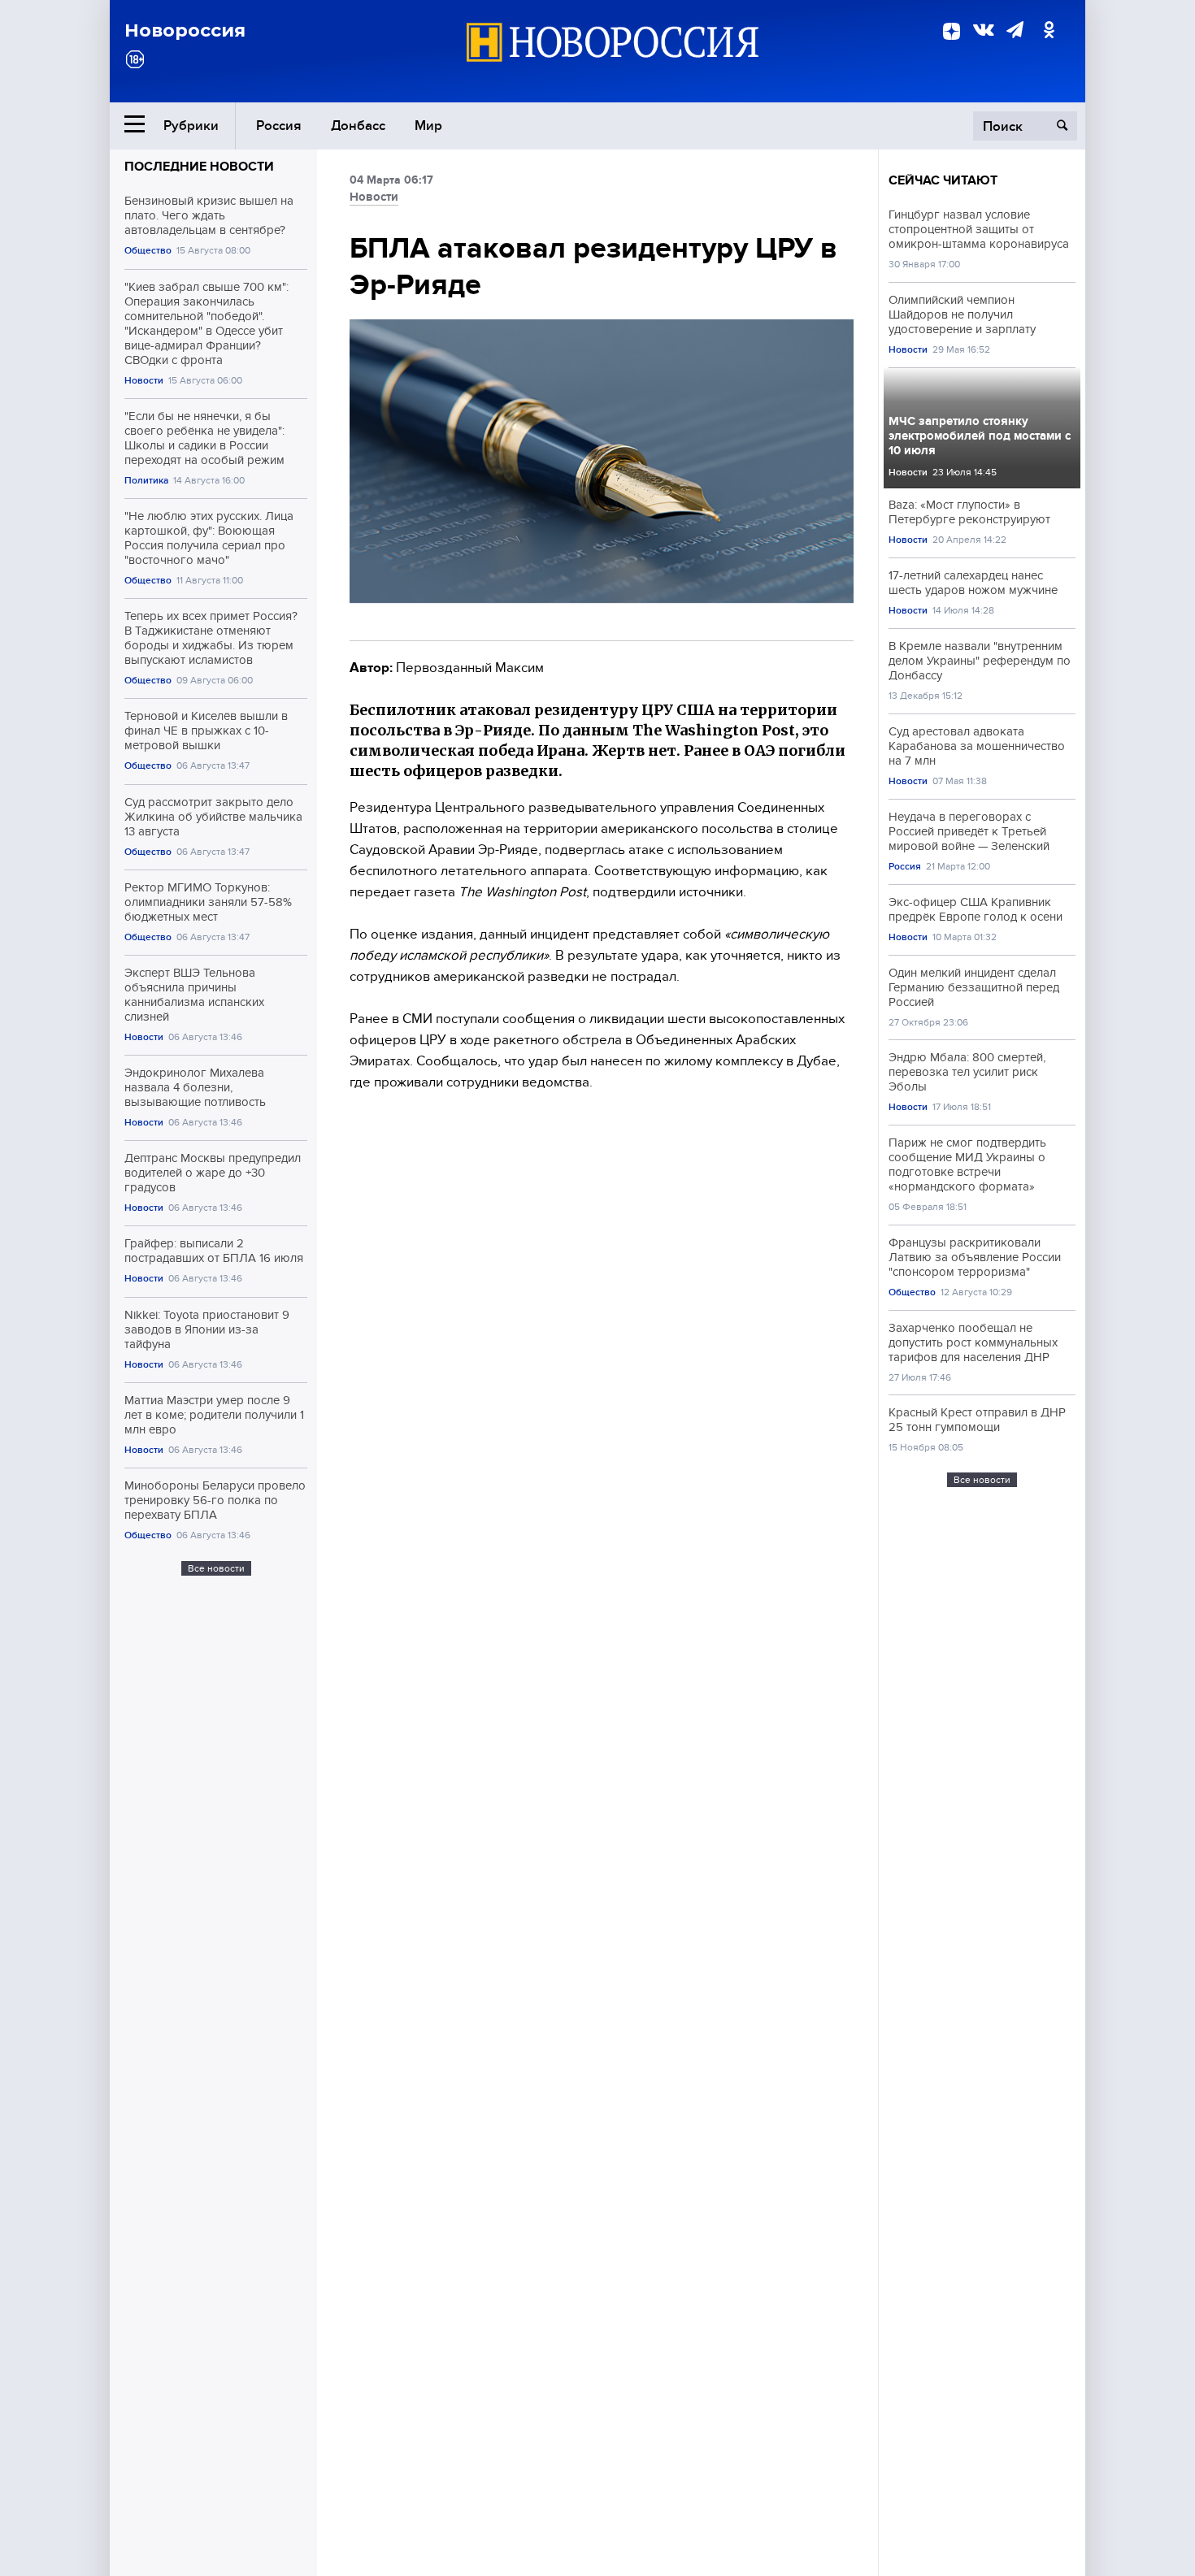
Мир (428, 126)
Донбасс (358, 126)
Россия (279, 126)
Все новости (216, 1568)
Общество (148, 251)
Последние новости (199, 167)
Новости (144, 381)
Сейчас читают (943, 180)
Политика (146, 481)
